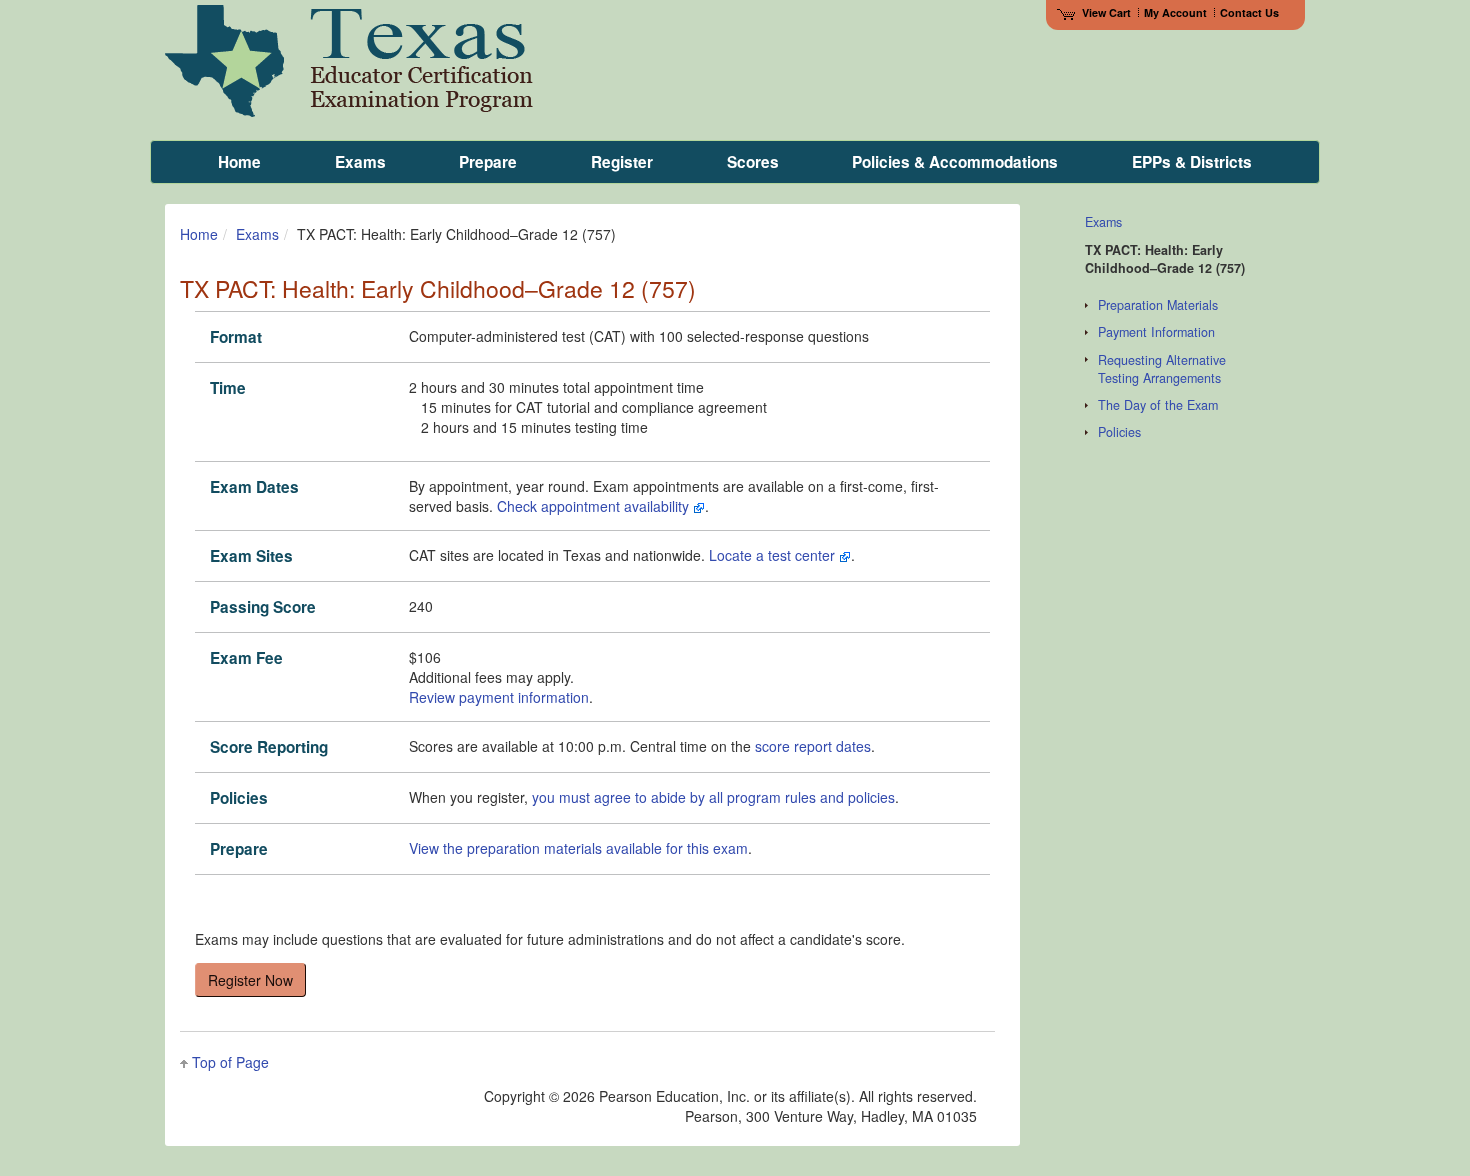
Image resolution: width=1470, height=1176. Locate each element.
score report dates (813, 746)
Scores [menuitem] (753, 162)
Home (199, 234)
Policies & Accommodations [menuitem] (955, 162)
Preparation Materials (1158, 305)
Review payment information (499, 697)
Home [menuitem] (239, 162)
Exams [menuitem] (360, 162)
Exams (257, 234)
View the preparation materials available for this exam (578, 848)
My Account (1175, 12)
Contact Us (1249, 12)
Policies (1119, 432)
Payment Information (1156, 332)
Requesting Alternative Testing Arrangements (1162, 369)
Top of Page (230, 1062)
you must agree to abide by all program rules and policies (713, 797)
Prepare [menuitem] (488, 162)
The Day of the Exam (1158, 405)
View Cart (1106, 12)
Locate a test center (774, 555)
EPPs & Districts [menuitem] (1192, 162)
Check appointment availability (595, 506)
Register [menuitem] (622, 162)
